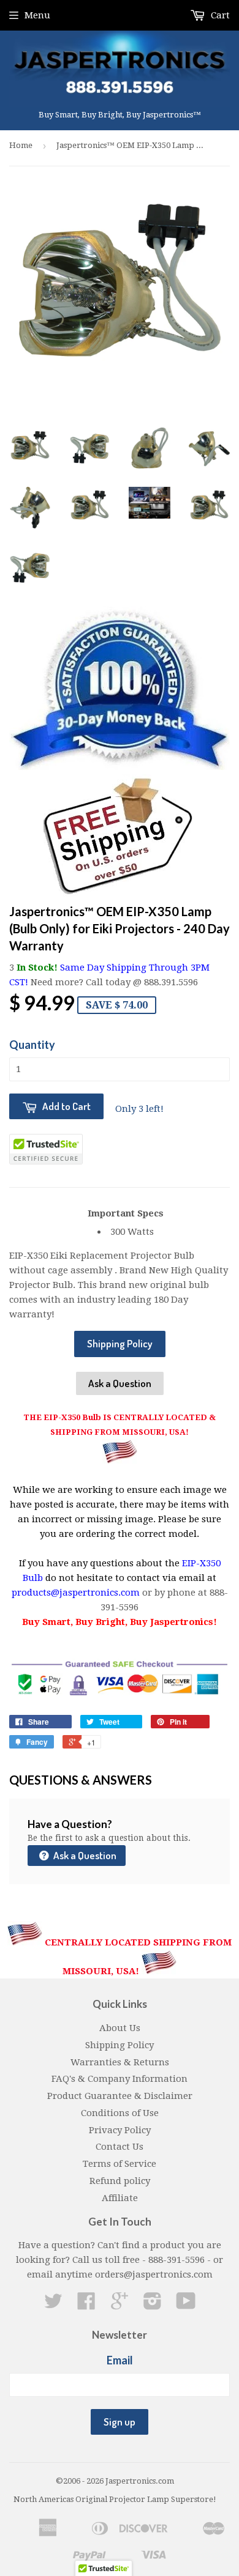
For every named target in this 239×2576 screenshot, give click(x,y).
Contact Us (120, 2147)
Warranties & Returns (120, 2062)
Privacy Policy (120, 2130)
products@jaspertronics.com (76, 1593)
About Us (120, 2028)
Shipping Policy (120, 1343)
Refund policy (120, 2181)
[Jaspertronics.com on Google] (120, 2305)
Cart (219, 15)
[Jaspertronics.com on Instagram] (153, 2305)
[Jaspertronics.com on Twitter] (53, 2305)
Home (21, 145)
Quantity (32, 1045)
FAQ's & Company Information (120, 2079)
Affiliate (120, 2198)
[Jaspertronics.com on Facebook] (86, 2305)
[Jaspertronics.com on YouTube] (186, 2305)
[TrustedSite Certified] (46, 1149)
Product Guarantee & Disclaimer (120, 2096)
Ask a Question (120, 1383)
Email (120, 2360)
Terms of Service (120, 2164)
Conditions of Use (120, 2113)
